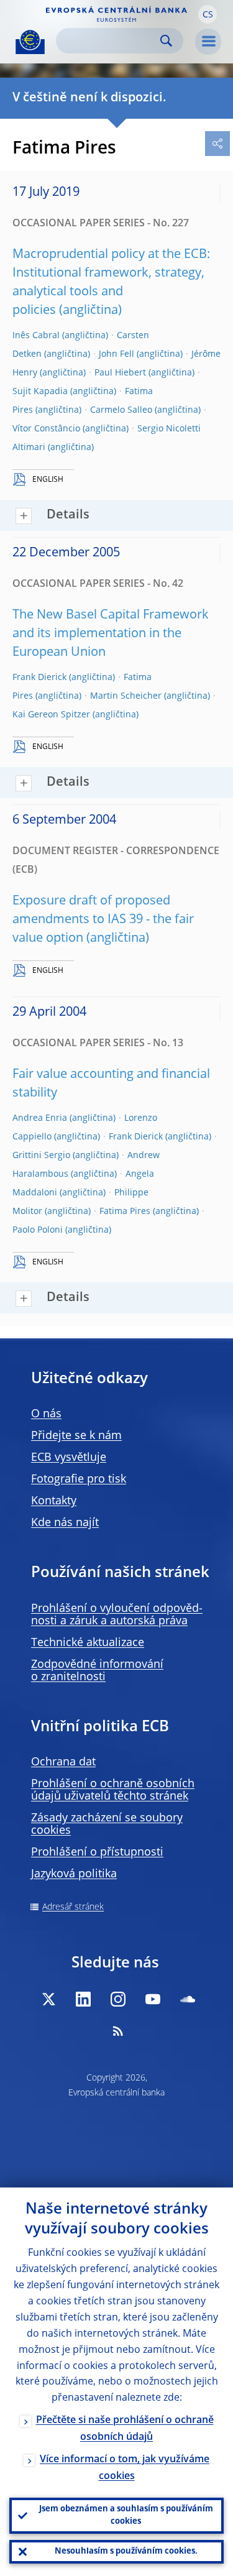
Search (166, 41)
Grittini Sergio (41, 1156)
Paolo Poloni (38, 1230)
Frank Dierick (39, 678)
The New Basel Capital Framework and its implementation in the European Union (111, 634)
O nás (46, 1414)
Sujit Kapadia (40, 392)
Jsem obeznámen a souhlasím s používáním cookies (126, 2515)
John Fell (116, 354)
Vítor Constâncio (46, 429)
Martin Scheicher (126, 696)
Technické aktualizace (88, 1643)
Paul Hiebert (120, 373)
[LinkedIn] (83, 1999)
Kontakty (54, 1501)
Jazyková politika (74, 1874)
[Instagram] (118, 1999)
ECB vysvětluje (69, 1458)
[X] (48, 1999)
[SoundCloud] (188, 1999)
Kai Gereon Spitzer (51, 715)
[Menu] (208, 42)
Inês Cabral (36, 336)
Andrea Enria (40, 1118)
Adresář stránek (73, 1907)
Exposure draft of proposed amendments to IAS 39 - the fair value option (103, 920)
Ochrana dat (63, 1762)
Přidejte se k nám (76, 1436)
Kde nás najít (65, 1523)
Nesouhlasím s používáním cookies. (126, 2551)
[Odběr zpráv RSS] (118, 2031)
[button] (208, 14)
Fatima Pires (125, 1212)
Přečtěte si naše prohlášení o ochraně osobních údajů (125, 2429)
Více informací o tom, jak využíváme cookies (125, 2468)
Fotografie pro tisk (79, 1479)
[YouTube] (153, 1999)
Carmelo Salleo (121, 410)
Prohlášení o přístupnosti (97, 1852)
